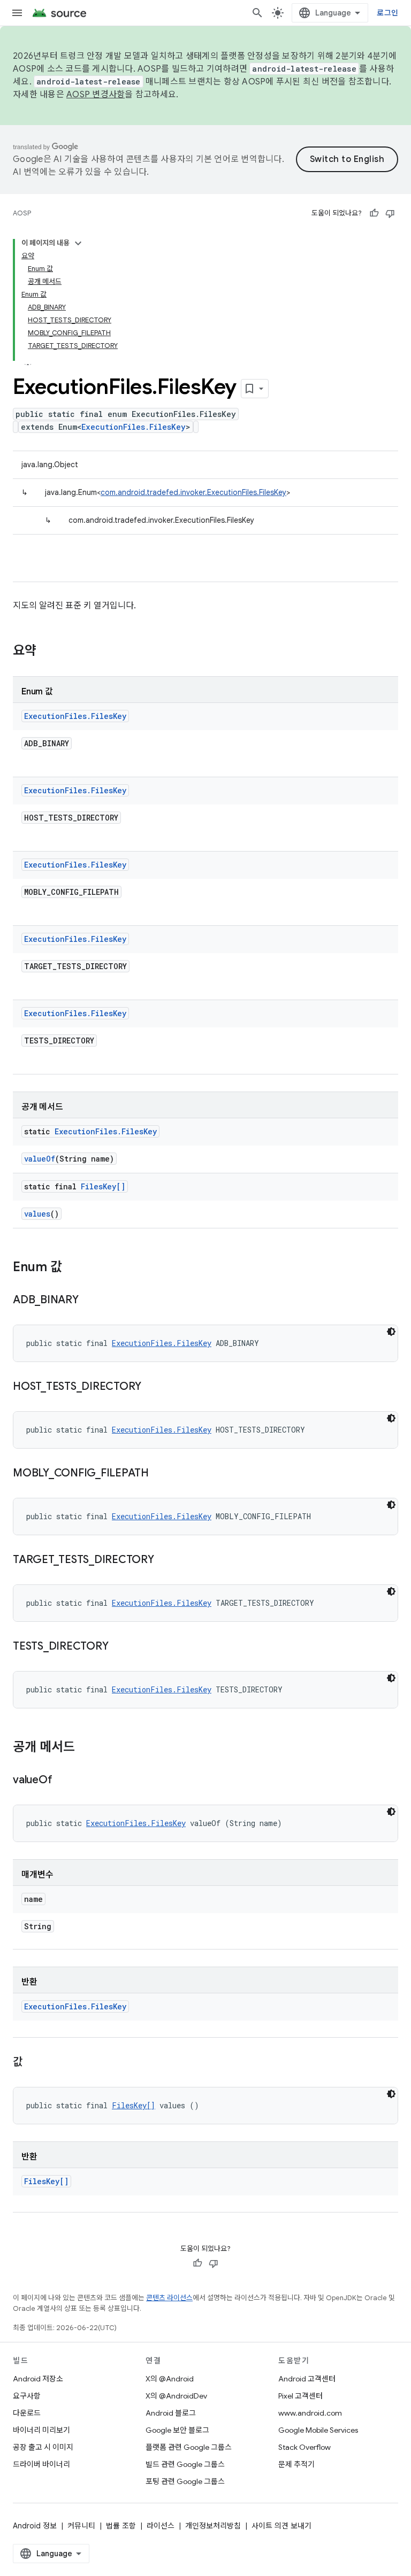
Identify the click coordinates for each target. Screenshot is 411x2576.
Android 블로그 (171, 2413)
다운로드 (27, 2413)
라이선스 (161, 2526)
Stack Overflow (305, 2447)
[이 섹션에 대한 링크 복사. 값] (33, 2063)
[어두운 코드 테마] (391, 1332)
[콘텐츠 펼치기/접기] (78, 243)
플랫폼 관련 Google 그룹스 (189, 2447)
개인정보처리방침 (213, 2526)
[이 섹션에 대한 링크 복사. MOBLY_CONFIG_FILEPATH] (159, 1474)
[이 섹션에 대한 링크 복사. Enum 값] (73, 1268)
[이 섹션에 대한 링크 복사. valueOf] (63, 1781)
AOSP (22, 213)
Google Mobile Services (318, 2430)
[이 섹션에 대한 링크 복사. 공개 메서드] (86, 1748)
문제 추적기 (296, 2464)
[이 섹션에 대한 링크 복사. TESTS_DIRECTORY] (119, 1647)
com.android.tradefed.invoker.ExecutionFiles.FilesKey (193, 492)
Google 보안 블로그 (177, 2430)
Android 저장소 (38, 2379)
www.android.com (310, 2413)
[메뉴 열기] (17, 13)
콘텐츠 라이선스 (169, 2298)
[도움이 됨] (374, 213)
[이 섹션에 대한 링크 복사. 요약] (47, 652)
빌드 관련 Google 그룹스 (185, 2464)
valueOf (40, 1159)
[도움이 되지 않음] (390, 213)
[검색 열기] (257, 13)
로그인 (387, 13)
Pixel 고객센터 (300, 2396)
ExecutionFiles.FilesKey (134, 427)
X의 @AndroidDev (176, 2396)
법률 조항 (121, 2526)
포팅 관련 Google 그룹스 (185, 2481)
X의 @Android (170, 2379)
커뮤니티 (81, 2526)
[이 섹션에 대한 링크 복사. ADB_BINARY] (89, 1301)
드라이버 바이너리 (41, 2464)
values (37, 1214)
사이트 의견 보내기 (281, 2526)
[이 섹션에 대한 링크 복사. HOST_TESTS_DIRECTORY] (152, 1387)
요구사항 (27, 2396)
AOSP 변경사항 (96, 95)
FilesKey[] (103, 1186)
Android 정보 (35, 2526)
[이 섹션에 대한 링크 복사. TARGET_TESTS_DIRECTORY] (165, 1560)
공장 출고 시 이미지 (43, 2447)
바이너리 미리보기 (41, 2430)
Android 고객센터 (307, 2379)
